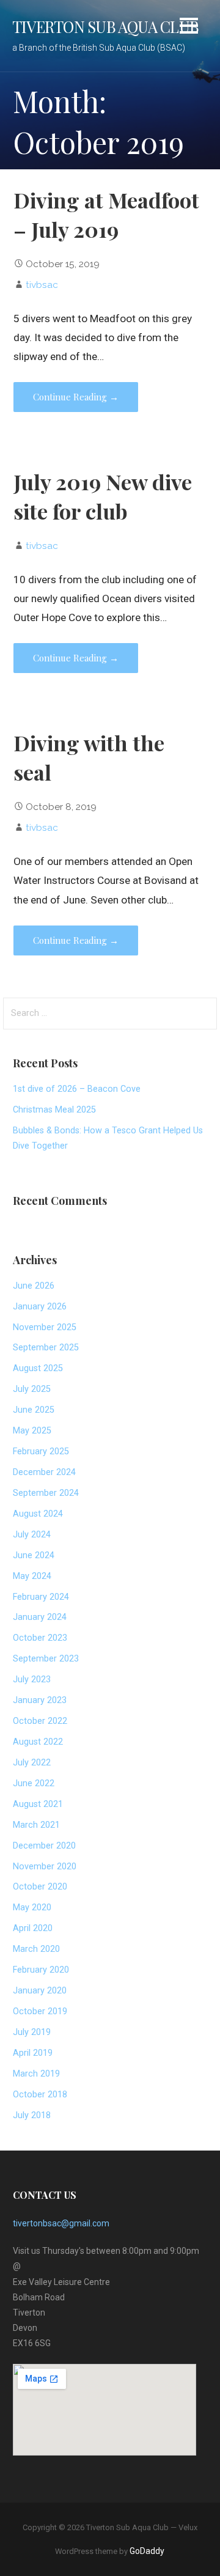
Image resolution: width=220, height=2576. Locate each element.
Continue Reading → (76, 397)
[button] (189, 28)
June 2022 (34, 1783)
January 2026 (40, 1307)
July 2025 (32, 1389)
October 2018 (40, 2095)
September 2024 (46, 1493)
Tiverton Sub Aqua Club (105, 26)
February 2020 (41, 1970)
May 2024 (32, 1576)
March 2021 (36, 1825)
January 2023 (40, 1700)
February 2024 (41, 1597)
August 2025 (38, 1368)
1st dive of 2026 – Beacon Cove (77, 1089)
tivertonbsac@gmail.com (61, 2223)
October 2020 (40, 1887)
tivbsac (42, 285)
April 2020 (33, 1928)
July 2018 (32, 2115)
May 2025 (32, 1431)
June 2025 (34, 1410)
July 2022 (32, 1763)
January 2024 (40, 1617)
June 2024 (34, 1555)
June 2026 (34, 1286)
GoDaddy (147, 2551)
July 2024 (32, 1535)
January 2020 (40, 1991)
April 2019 (33, 2053)
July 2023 (32, 1680)
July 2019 (32, 2032)
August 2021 (38, 1804)
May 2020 (32, 1908)
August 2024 (38, 1514)
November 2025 (45, 1327)
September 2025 (46, 1348)
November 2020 (45, 1867)
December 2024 (44, 1472)
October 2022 (40, 1721)
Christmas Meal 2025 (54, 1110)
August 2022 (38, 1742)
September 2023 (46, 1659)
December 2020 (44, 1846)
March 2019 (36, 2074)
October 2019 (40, 2011)
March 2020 (36, 1949)
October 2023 (40, 1638)
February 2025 (41, 1452)
